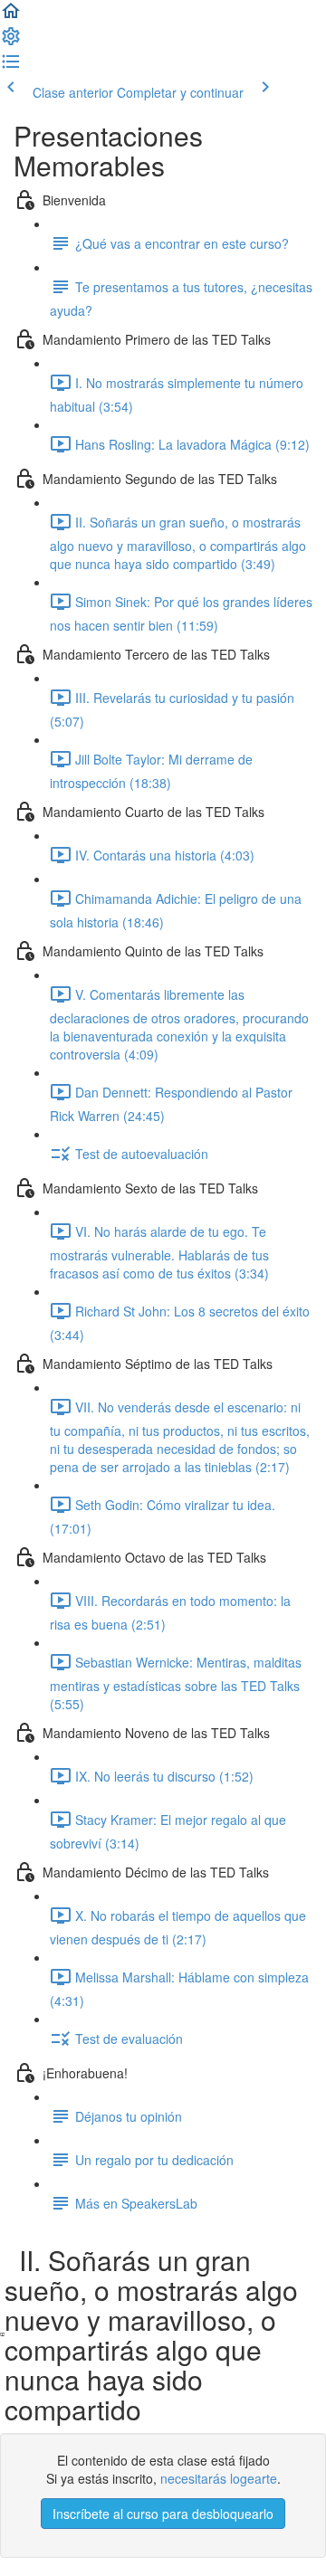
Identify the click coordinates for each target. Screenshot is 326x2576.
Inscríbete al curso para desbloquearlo (163, 2514)
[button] (11, 16)
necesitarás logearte (219, 2478)
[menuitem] (11, 42)
